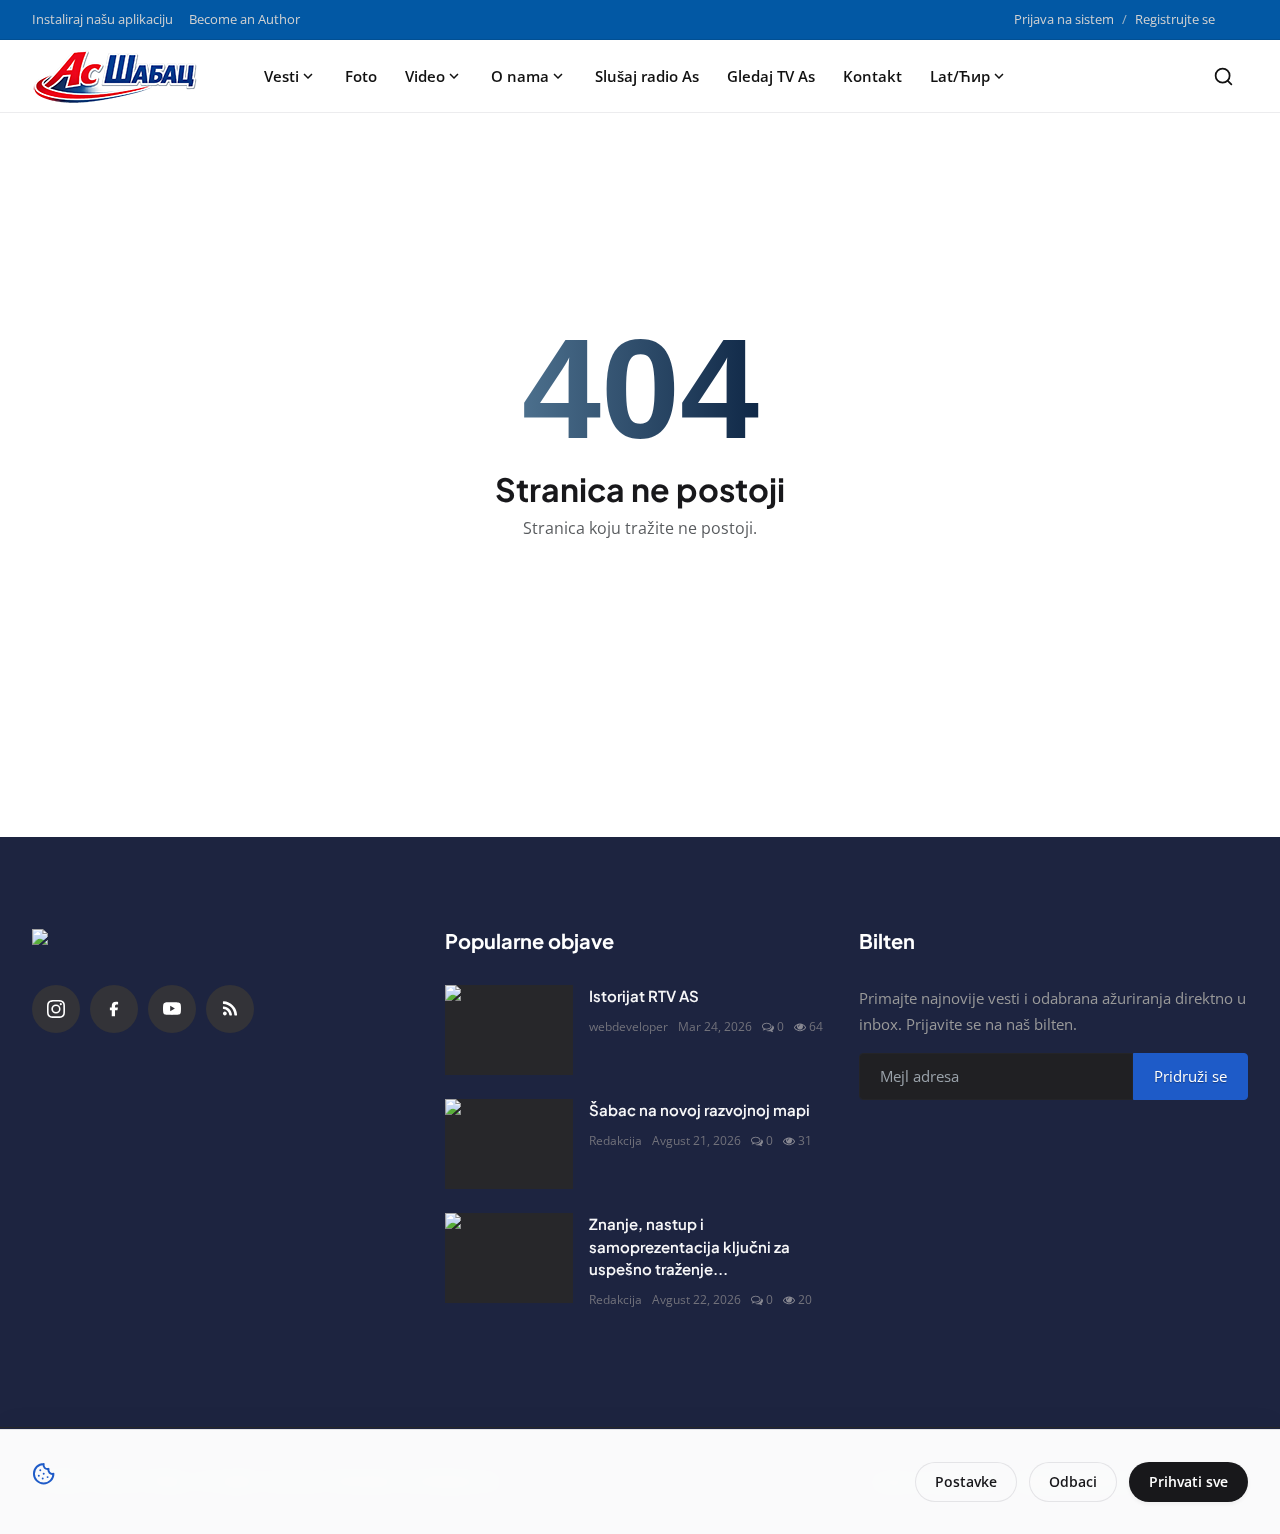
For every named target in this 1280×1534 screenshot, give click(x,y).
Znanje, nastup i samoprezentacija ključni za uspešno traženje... (689, 1246)
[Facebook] (114, 1009)
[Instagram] (56, 1009)
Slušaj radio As (647, 76)
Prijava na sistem (1064, 19)
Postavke (966, 1481)
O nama (520, 76)
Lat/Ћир (960, 76)
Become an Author (244, 19)
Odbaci (1073, 1481)
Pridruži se (1190, 1076)
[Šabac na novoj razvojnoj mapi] (509, 1144)
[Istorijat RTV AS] (509, 1030)
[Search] (1223, 76)
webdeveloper (628, 1026)
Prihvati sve (1188, 1481)
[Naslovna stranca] (121, 76)
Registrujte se (1175, 19)
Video (425, 76)
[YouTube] (172, 1009)
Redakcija (615, 1140)
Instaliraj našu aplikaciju (102, 19)
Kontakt (872, 76)
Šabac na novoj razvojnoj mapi (699, 1109)
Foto (361, 76)
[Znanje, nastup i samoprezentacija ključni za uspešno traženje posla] (509, 1258)
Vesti (281, 76)
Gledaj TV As (771, 76)
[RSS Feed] (230, 1009)
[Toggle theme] (1239, 19)
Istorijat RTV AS (644, 995)
